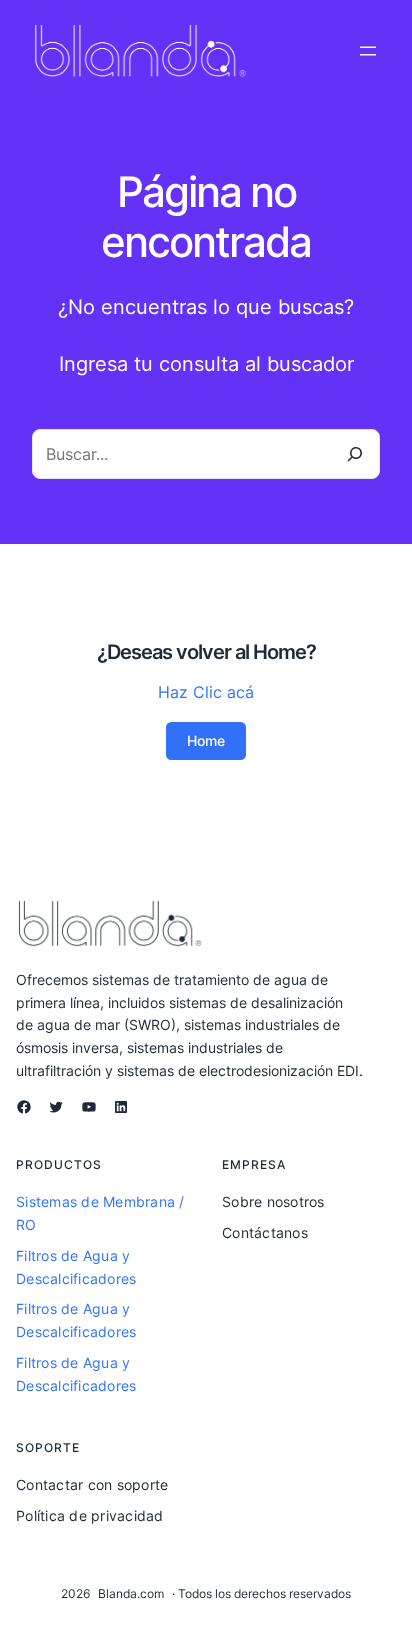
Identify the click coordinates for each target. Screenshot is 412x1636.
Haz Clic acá (206, 692)
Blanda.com (131, 1593)
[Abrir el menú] (368, 51)
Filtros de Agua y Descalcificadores (76, 1267)
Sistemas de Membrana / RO (100, 1213)
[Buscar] (354, 454)
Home (206, 740)
